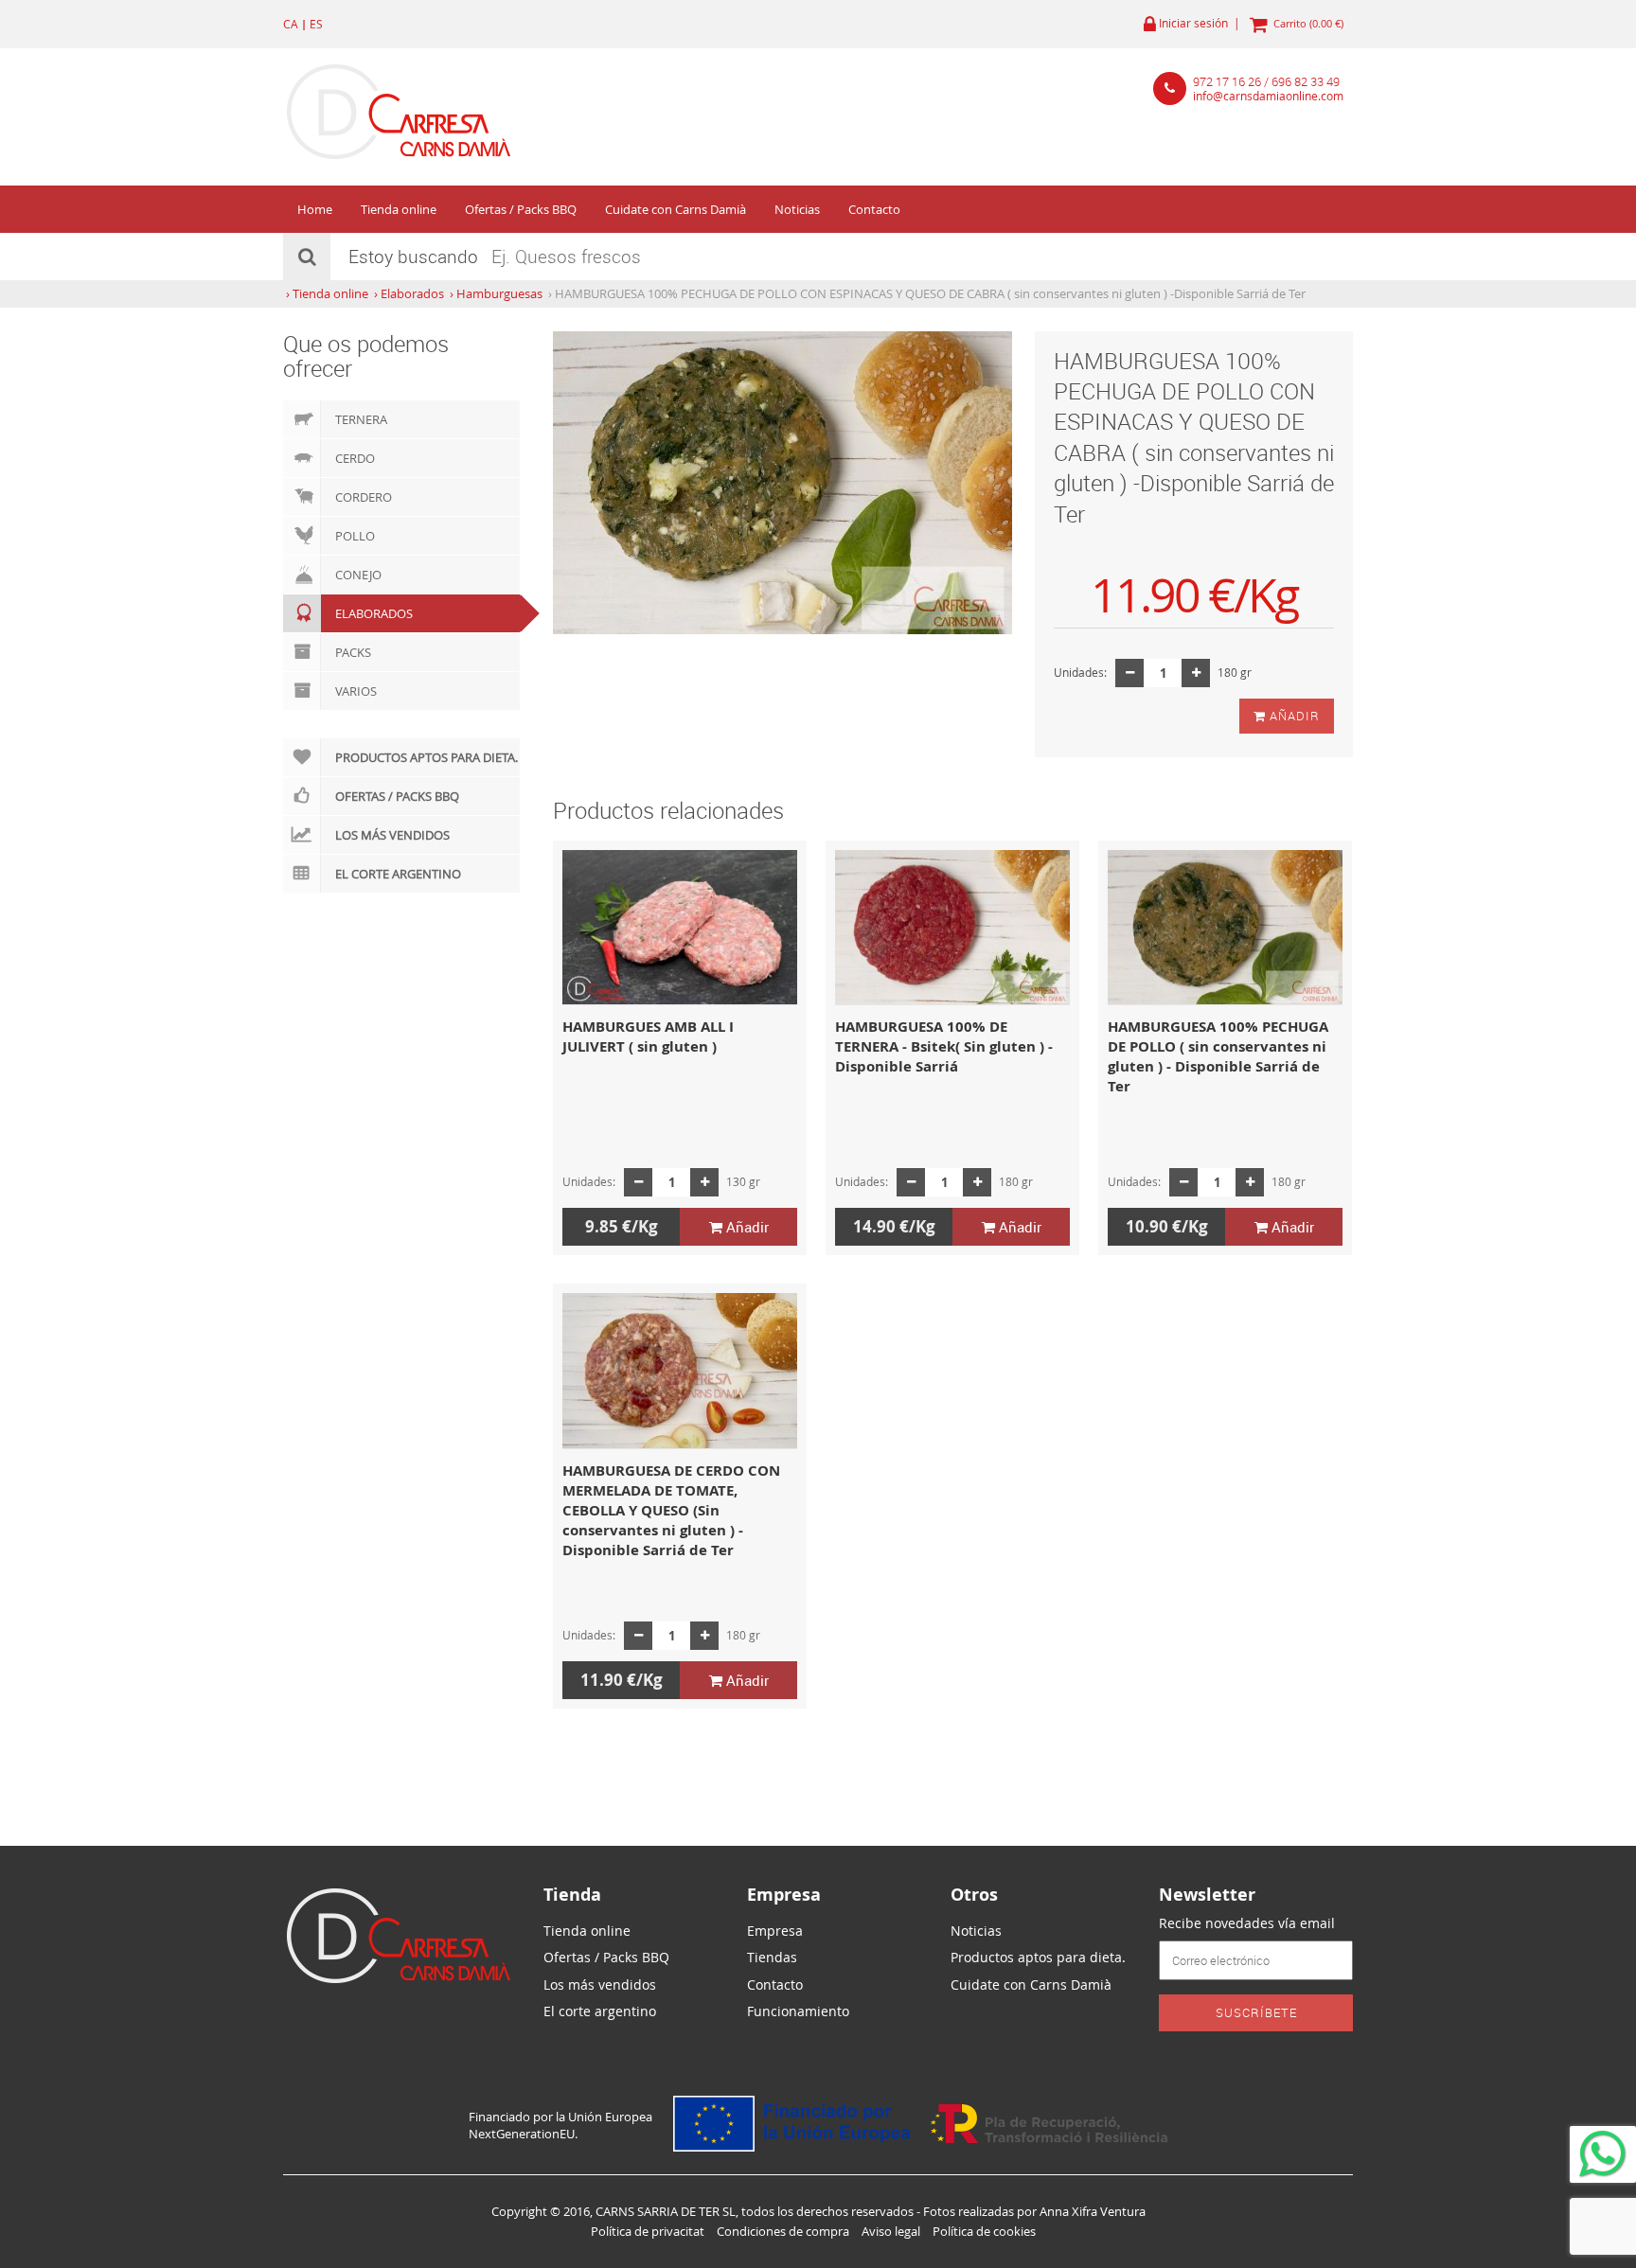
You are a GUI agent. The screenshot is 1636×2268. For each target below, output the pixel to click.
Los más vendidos (392, 835)
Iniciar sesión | (1198, 23)
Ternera (361, 419)
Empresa (784, 1895)
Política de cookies (984, 2231)
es (316, 24)
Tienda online (399, 209)
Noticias (797, 209)
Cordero (364, 497)
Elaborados (374, 613)
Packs (353, 652)
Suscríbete (1256, 2012)
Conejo (358, 575)
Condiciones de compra (783, 2231)
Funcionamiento (798, 2011)
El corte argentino (398, 874)
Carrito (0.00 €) (1306, 23)
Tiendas (772, 1957)
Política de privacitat (648, 2231)
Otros (974, 1895)
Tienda (572, 1895)
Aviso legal (891, 2231)
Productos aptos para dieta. (427, 757)
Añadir (1293, 716)
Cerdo (355, 458)
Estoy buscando (413, 257)
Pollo (355, 536)
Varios (356, 691)
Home (315, 209)
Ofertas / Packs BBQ (521, 209)
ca (291, 24)
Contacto (874, 209)
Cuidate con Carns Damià (676, 209)
